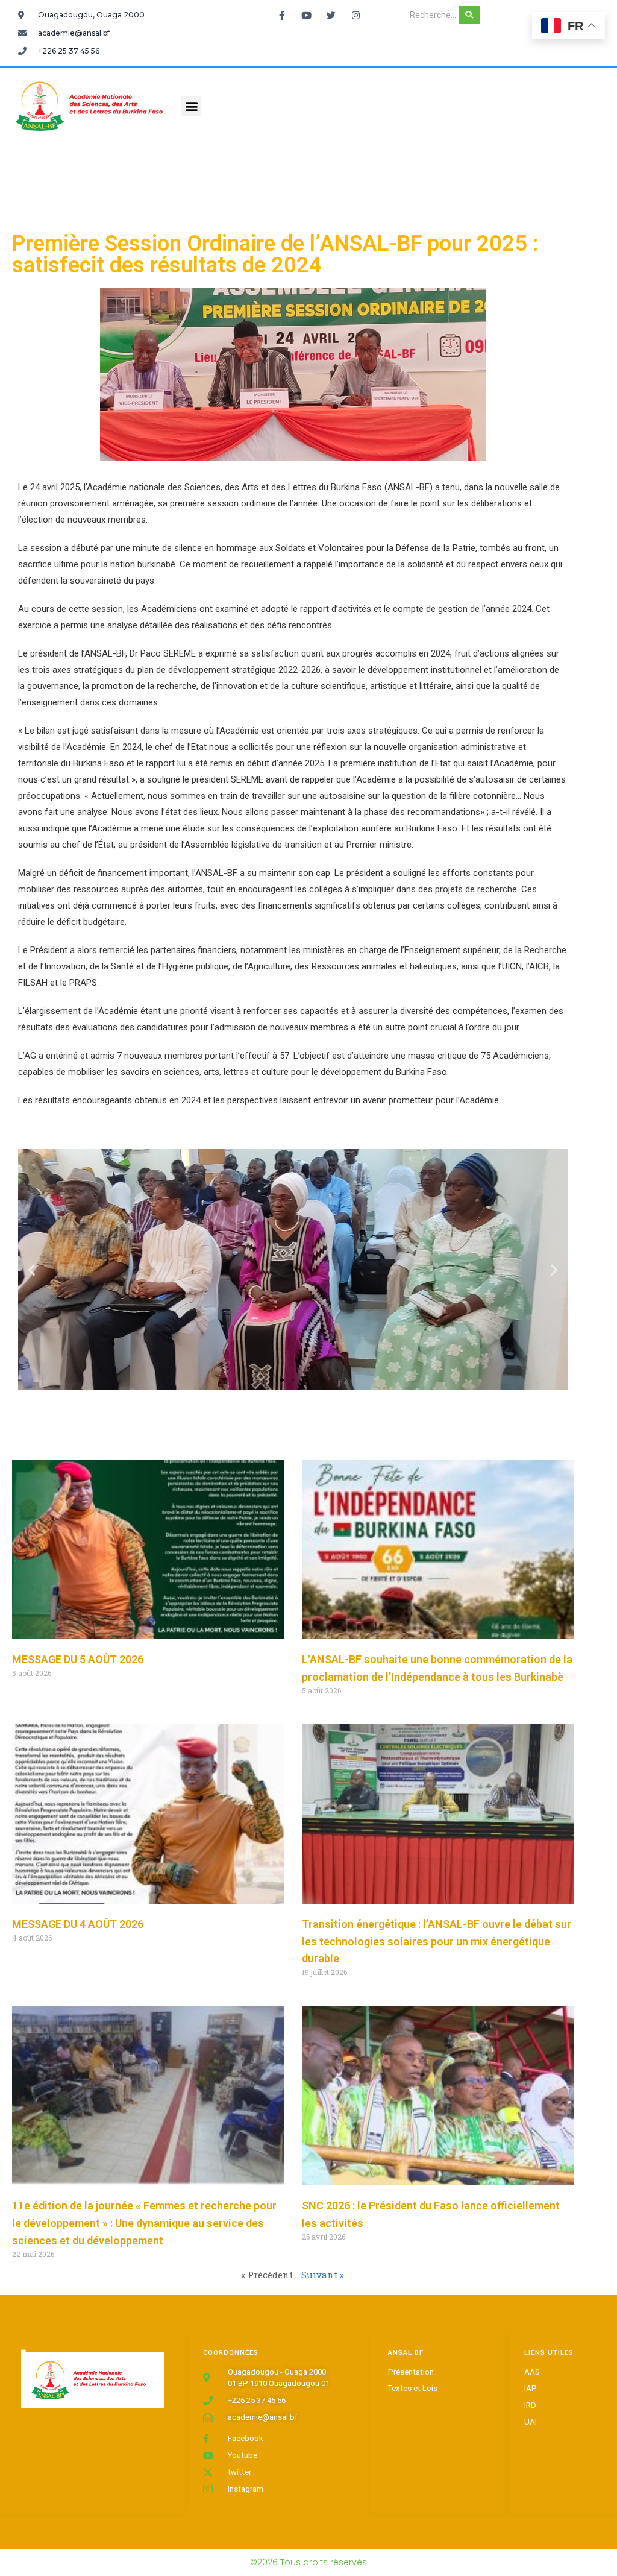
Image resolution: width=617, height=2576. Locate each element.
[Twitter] (331, 15)
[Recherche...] (469, 15)
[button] (191, 106)
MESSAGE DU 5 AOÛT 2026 (78, 1659)
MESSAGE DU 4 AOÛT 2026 (78, 1924)
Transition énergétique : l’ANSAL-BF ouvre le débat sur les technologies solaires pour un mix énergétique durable (437, 1941)
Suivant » (323, 2275)
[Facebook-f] (281, 15)
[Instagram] (355, 15)
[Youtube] (306, 15)
